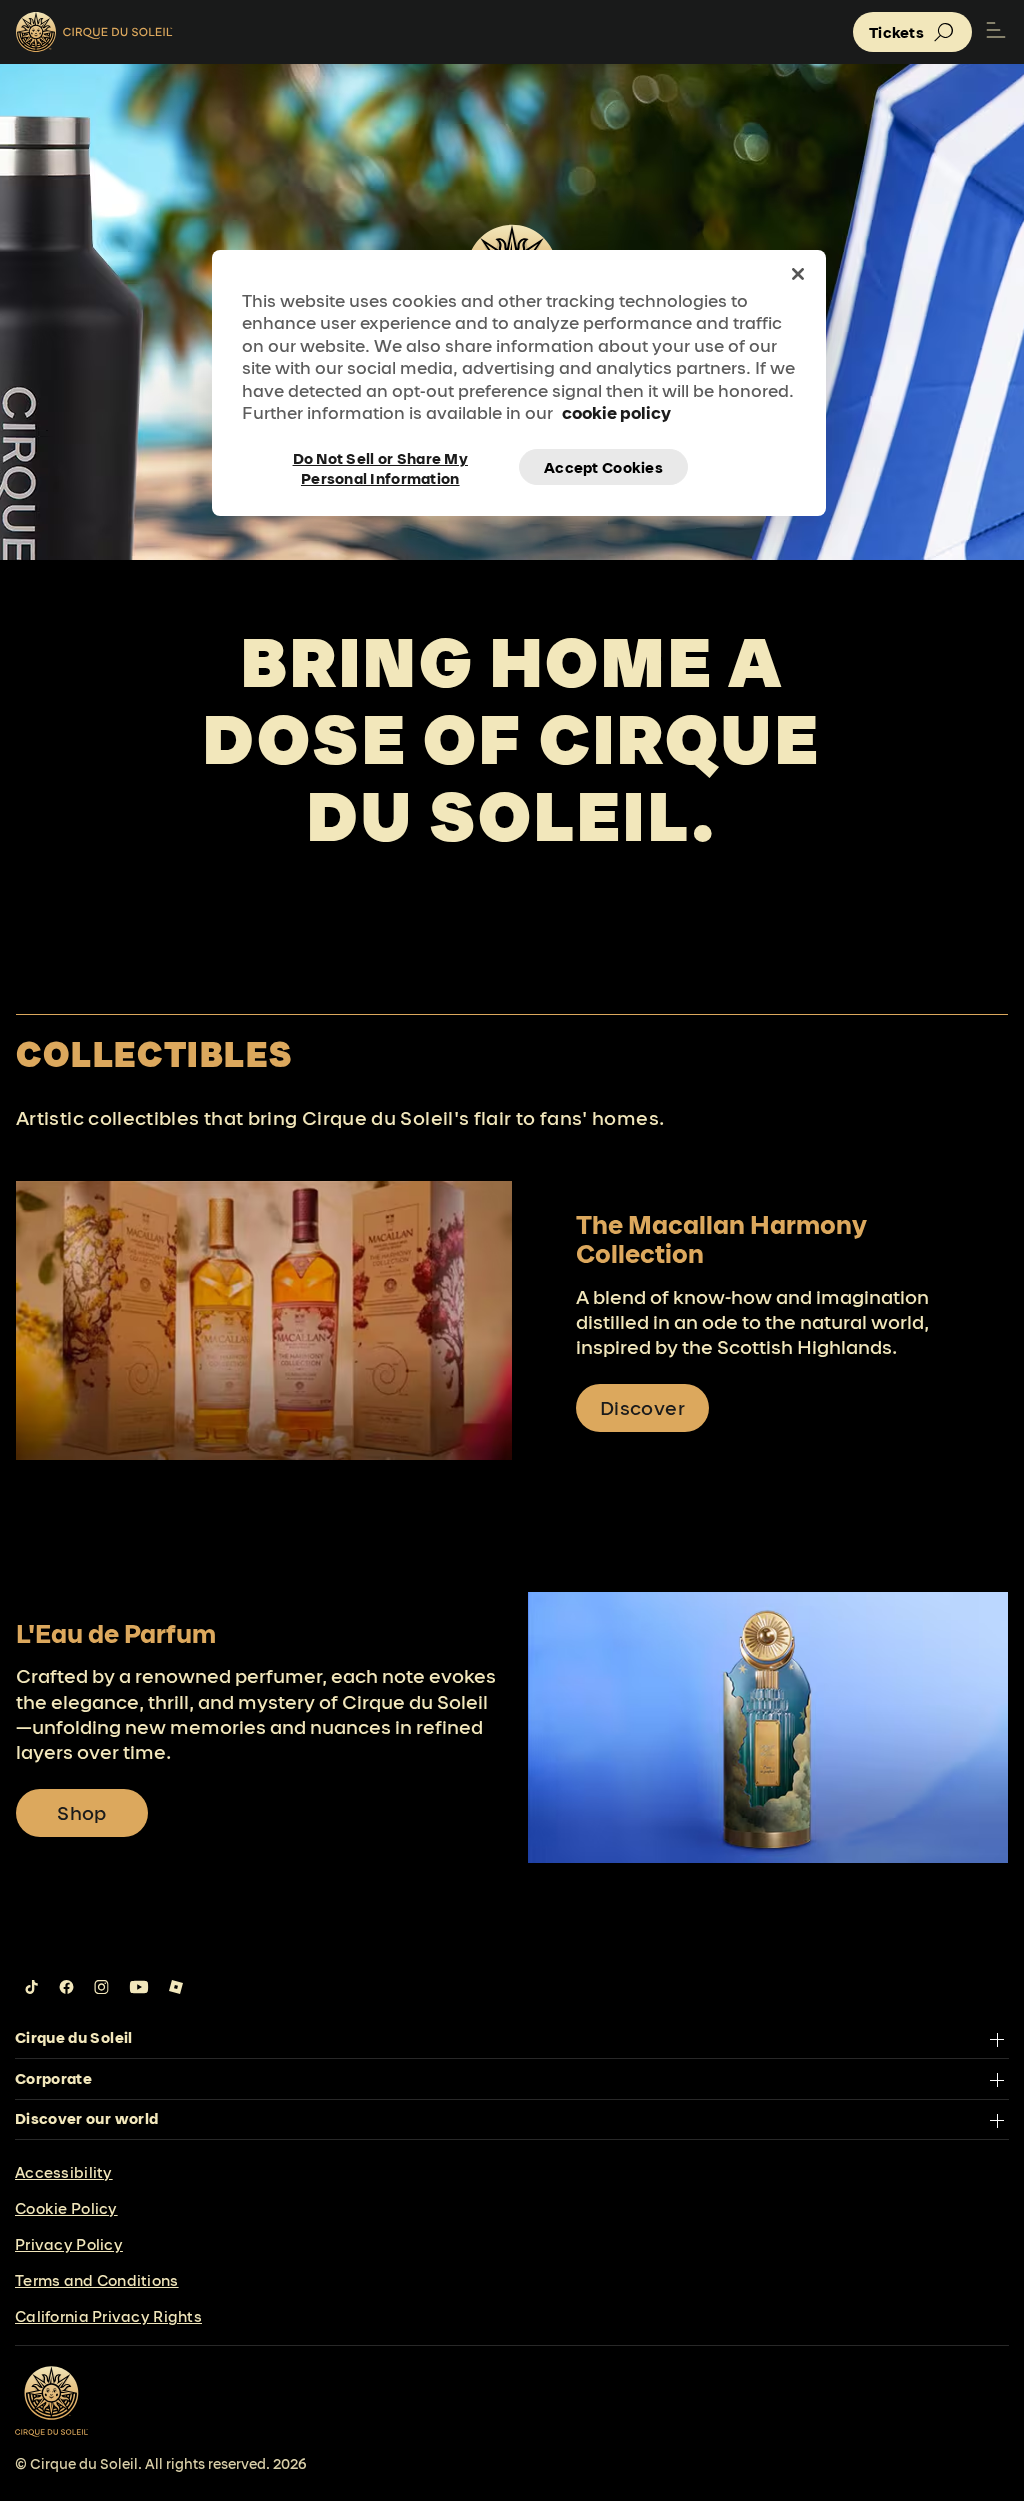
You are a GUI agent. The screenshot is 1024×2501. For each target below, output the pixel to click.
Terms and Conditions (97, 2280)
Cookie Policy (66, 2208)
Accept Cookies (603, 467)
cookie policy (616, 412)
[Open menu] (996, 32)
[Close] (798, 274)
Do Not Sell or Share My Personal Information (380, 467)
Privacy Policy (69, 2244)
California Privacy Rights (108, 2316)
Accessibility (64, 2172)
